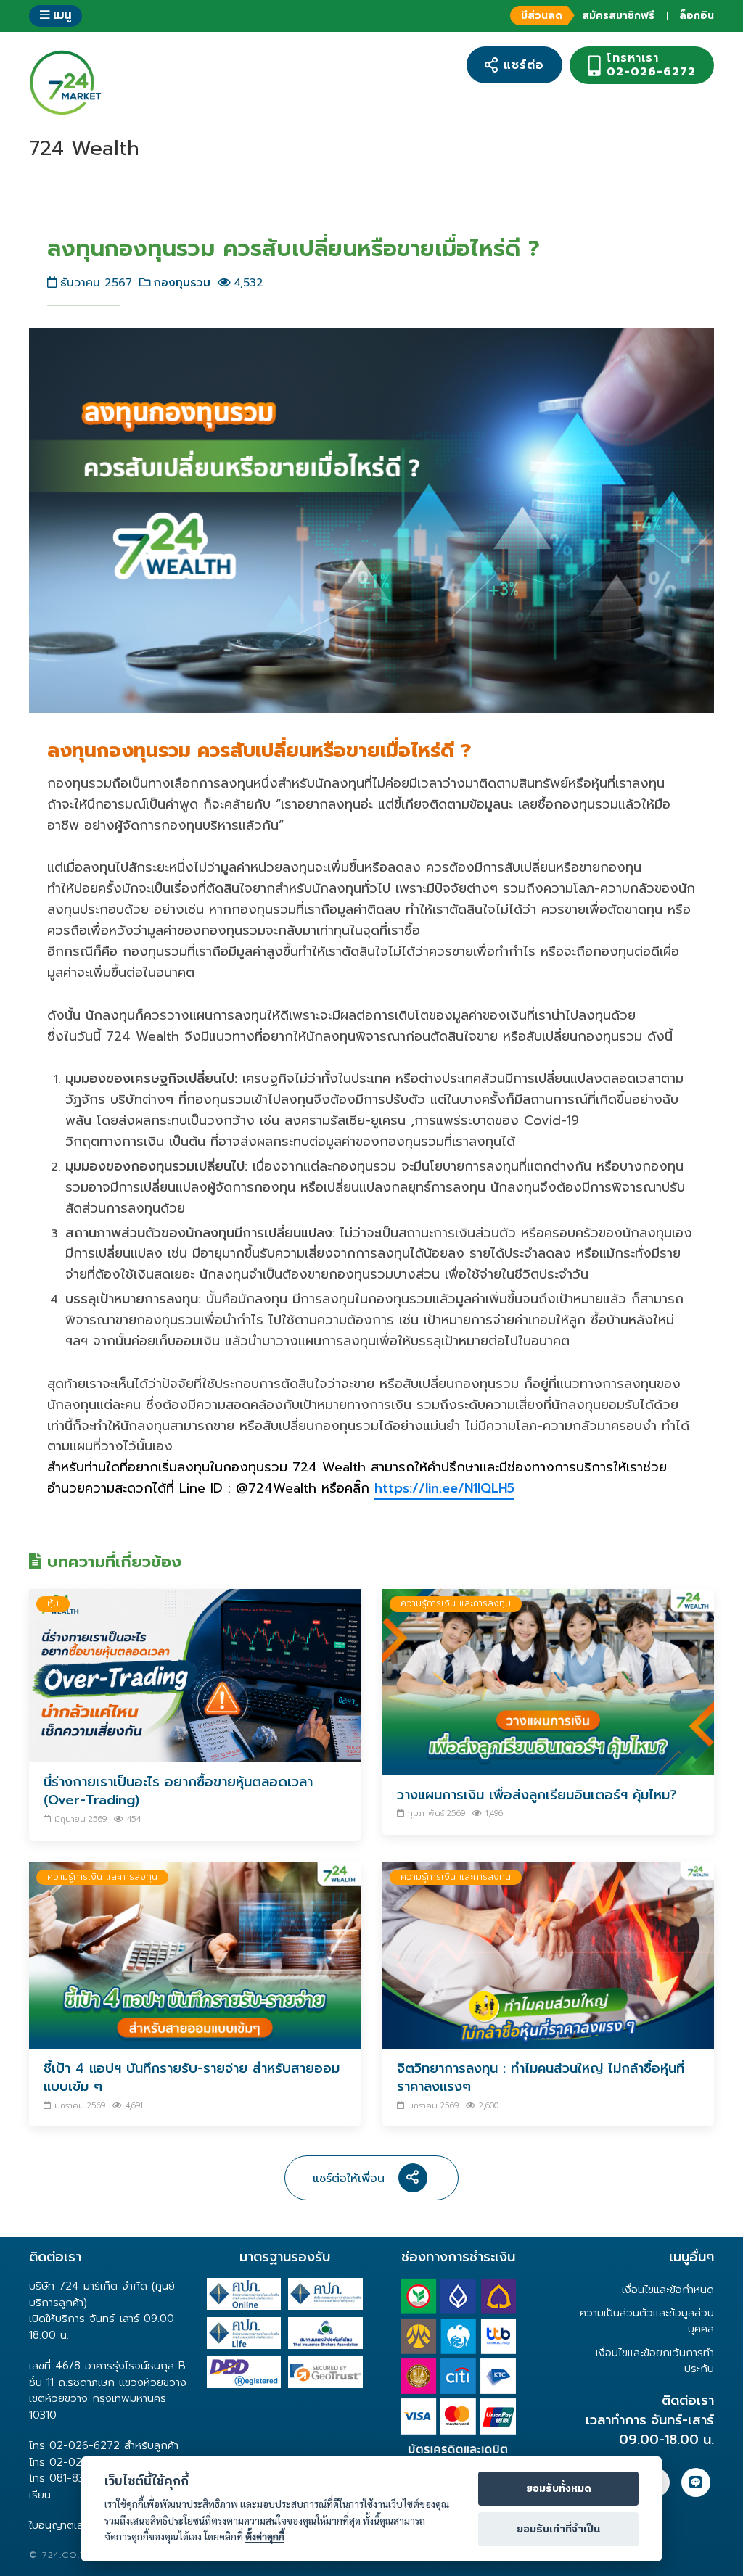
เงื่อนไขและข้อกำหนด (668, 2290)
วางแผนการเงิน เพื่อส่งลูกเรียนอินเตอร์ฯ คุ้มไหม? (537, 1795)
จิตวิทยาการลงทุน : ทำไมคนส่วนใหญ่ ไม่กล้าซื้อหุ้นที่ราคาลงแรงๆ (541, 2077)
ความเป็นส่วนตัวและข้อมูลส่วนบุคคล (647, 2321)
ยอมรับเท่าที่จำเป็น (558, 2530)
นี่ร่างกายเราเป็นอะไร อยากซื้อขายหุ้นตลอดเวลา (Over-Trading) (178, 1791)
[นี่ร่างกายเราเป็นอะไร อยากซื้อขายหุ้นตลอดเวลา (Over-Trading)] (195, 1675)
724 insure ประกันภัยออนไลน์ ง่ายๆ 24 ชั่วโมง (65, 83)
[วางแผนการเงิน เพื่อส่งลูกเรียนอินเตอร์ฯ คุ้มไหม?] (548, 1681)
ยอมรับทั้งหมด (559, 2489)
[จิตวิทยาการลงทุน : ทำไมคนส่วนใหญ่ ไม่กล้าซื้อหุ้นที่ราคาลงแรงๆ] (548, 1955)
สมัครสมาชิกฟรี (588, 16)
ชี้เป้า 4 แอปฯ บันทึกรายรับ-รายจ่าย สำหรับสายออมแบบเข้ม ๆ (192, 2077)
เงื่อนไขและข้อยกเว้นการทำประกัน (655, 2361)
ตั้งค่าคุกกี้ (265, 2536)
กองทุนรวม (182, 282)
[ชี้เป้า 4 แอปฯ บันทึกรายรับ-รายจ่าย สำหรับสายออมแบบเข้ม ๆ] (195, 1955)
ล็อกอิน (697, 16)
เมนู (60, 15)
